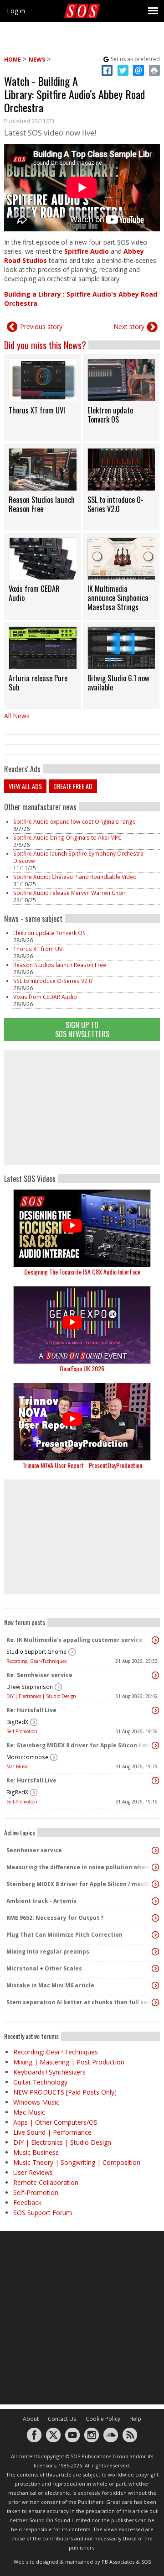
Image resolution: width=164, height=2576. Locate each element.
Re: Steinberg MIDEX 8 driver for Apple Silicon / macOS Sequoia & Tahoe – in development (80, 1745)
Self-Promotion (22, 1731)
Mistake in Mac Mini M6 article (50, 1985)
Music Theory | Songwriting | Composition (77, 2162)
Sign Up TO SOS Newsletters (82, 1029)
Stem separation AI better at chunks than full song (80, 2002)
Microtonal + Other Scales (44, 1968)
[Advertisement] (82, 1108)
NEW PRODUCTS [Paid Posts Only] (65, 2092)
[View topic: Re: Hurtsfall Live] (155, 1710)
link (43, 397)
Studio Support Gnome (36, 1652)
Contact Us (62, 2419)
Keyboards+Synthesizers (49, 2072)
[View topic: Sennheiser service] (155, 1850)
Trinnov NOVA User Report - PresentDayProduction (82, 1465)
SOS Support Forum (43, 2213)
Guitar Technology (40, 2082)
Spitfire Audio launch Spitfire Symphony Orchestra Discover (78, 857)
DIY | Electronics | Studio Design (41, 1696)
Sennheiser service (34, 1850)
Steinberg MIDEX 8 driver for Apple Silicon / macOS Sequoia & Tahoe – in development (80, 1884)
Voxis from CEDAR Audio (45, 997)
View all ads (25, 786)
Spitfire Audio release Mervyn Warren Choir (69, 893)
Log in (16, 11)
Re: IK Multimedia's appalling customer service (74, 1640)
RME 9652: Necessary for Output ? (55, 1918)
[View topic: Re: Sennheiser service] (155, 1675)
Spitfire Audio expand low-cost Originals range (74, 822)
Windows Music (36, 2102)
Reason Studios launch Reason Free (60, 965)
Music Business (36, 2152)
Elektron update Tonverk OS (49, 933)
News (37, 60)
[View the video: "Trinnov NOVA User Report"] (82, 1422)
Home (13, 60)
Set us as (135, 59)
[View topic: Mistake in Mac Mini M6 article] (155, 1986)
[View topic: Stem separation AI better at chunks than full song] (155, 2002)
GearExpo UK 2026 (82, 1368)
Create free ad (73, 786)
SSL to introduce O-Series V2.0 (53, 981)
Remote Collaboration (46, 2182)
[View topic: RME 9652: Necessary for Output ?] (155, 1918)
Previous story (41, 327)
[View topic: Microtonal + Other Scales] (155, 1969)
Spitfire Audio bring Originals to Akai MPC (67, 838)
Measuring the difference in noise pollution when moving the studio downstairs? (80, 1867)
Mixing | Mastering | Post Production (69, 2062)
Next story (129, 327)
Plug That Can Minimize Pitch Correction (64, 1935)
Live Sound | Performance (52, 2132)
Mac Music (17, 1766)
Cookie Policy (103, 2419)
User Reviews (33, 2172)
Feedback (27, 2202)
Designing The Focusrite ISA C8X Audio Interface (82, 1272)
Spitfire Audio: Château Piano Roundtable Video (75, 877)
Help (135, 2419)
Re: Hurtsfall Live (31, 1710)
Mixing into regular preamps (48, 1952)
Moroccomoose (27, 1757)
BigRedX (17, 1722)
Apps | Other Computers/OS (55, 2122)
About (31, 2419)
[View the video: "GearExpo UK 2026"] (82, 1325)
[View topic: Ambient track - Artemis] (155, 1901)
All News (17, 716)
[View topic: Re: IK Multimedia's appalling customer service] (155, 1640)
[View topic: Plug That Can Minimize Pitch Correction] (155, 1935)
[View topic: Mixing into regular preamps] (155, 1952)
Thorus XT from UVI (38, 949)
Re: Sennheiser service (39, 1675)
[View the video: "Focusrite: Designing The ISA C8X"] (82, 1228)
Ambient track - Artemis (41, 1901)
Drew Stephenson (30, 1687)
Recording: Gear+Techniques (36, 1661)
